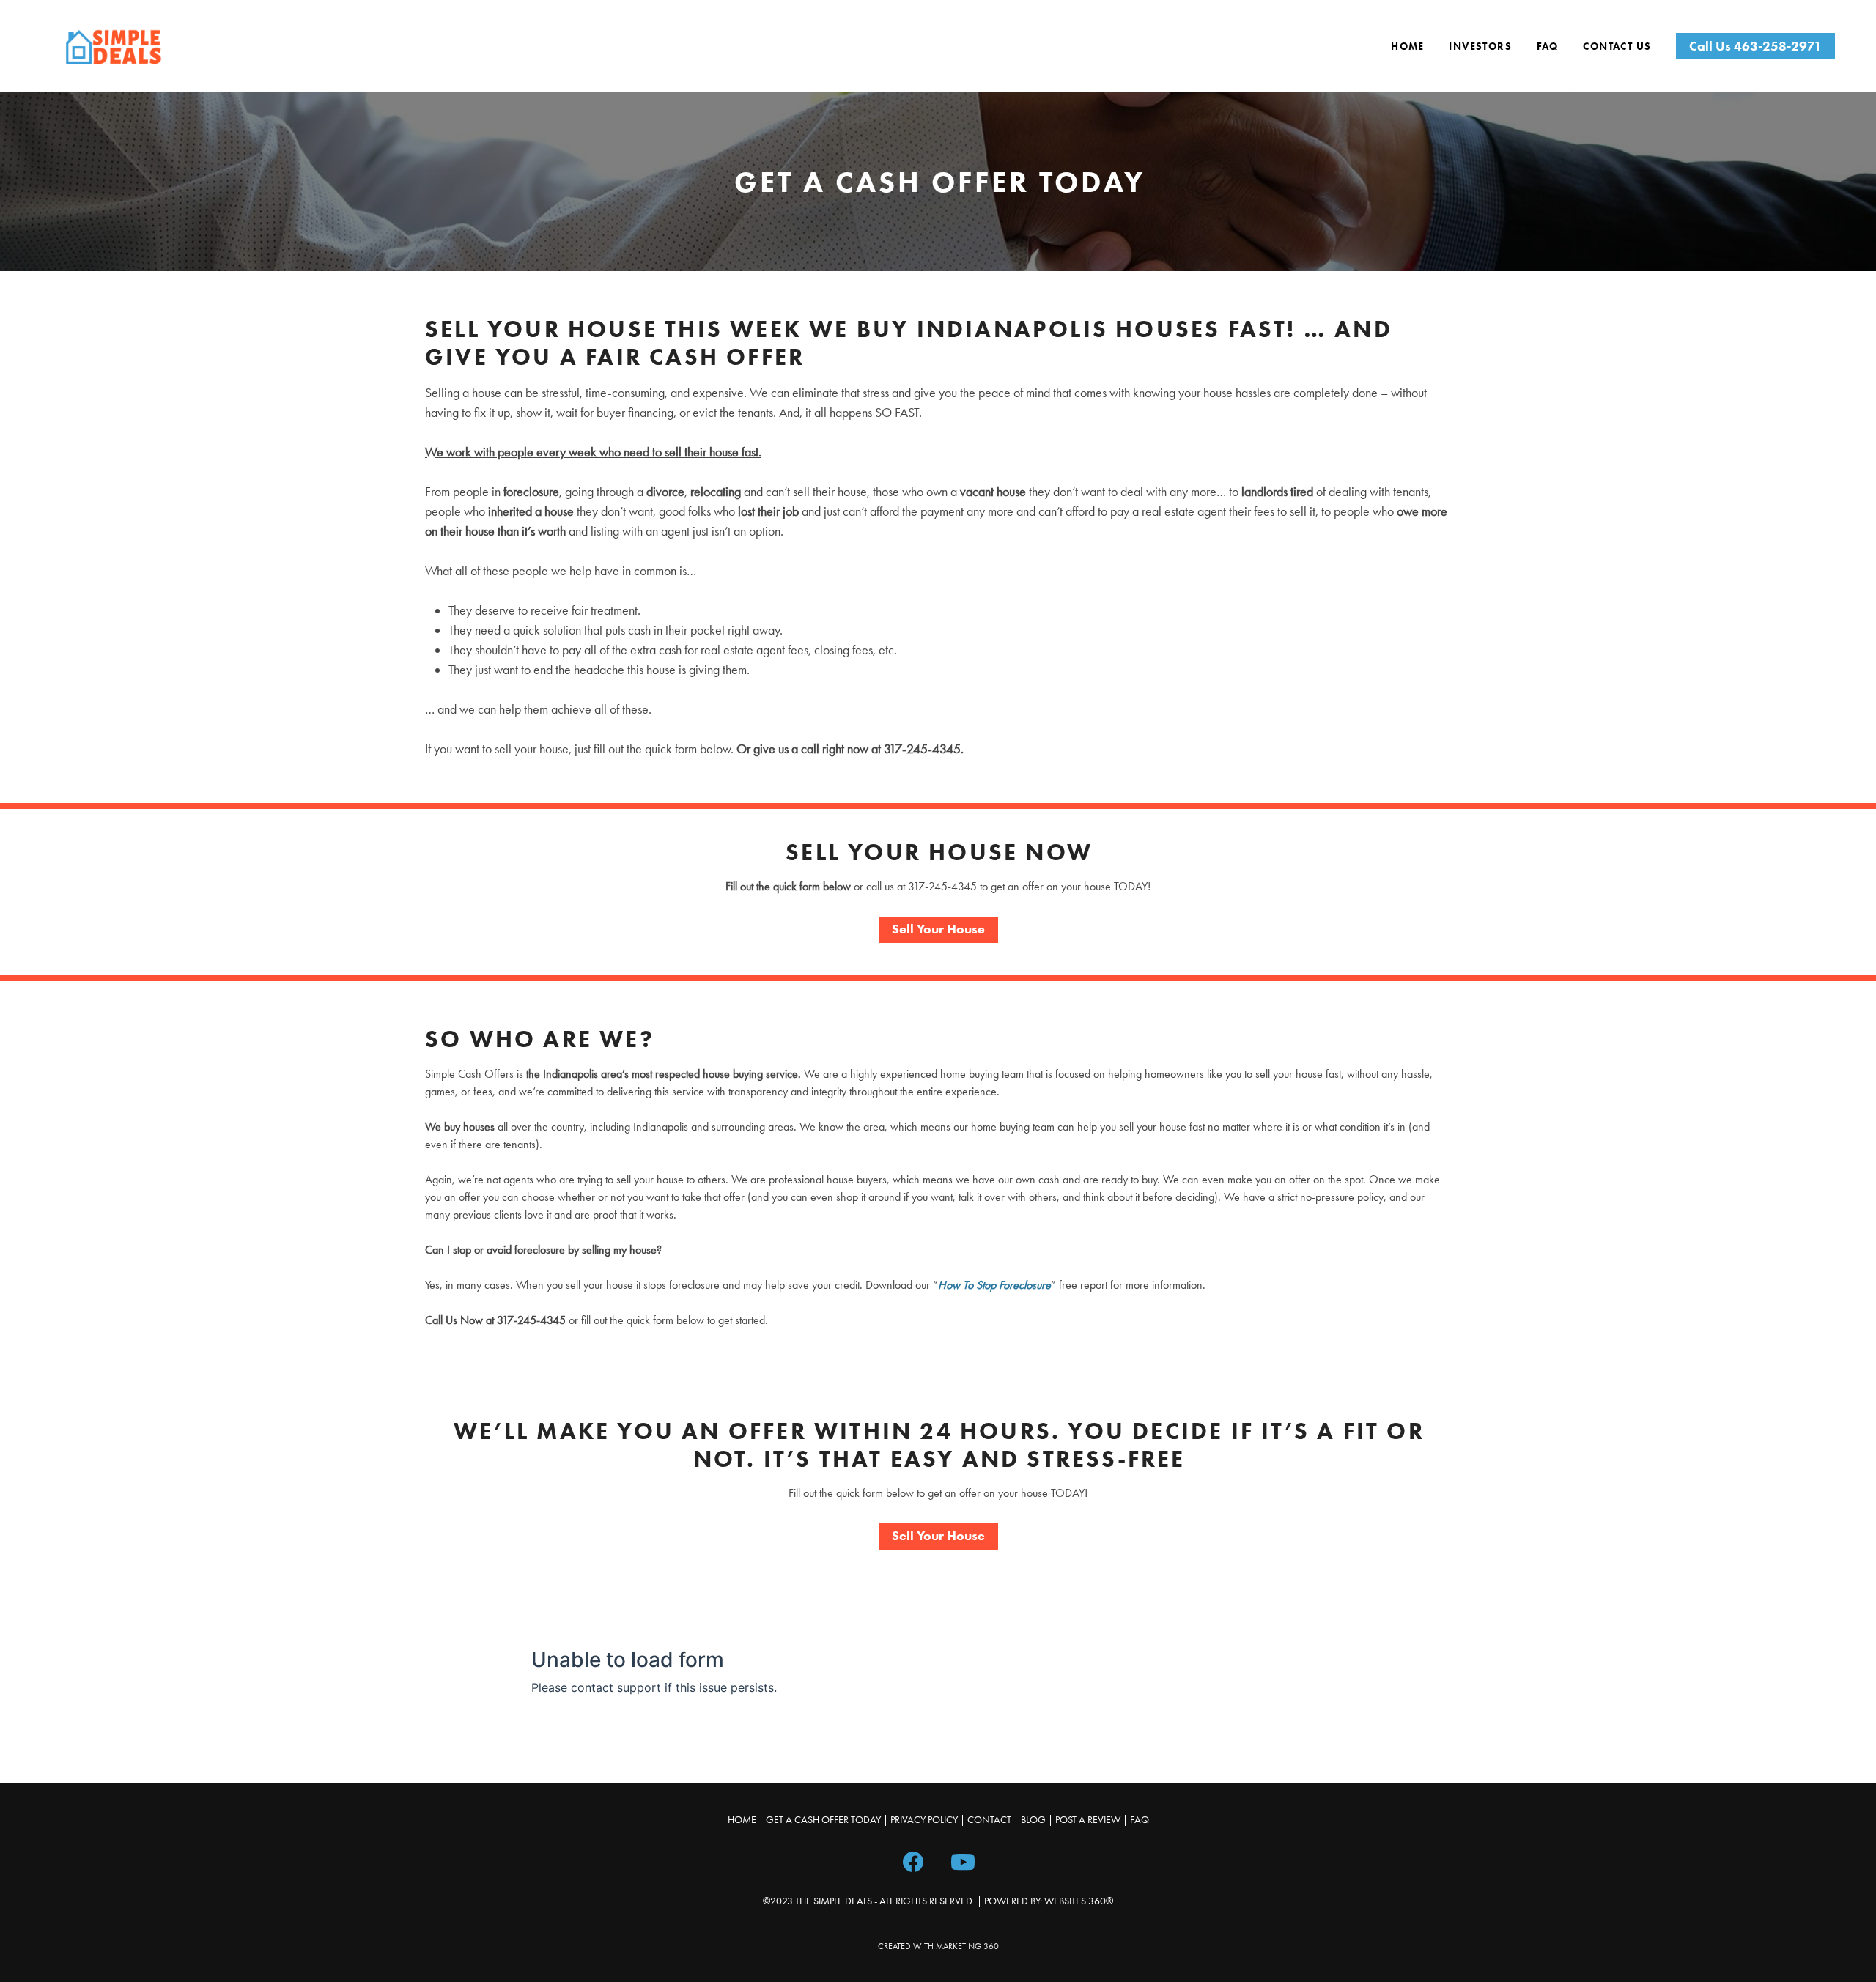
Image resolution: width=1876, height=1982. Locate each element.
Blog (1033, 1820)
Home (1408, 47)
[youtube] (963, 1860)
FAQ (1548, 47)
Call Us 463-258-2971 (1755, 46)
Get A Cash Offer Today (823, 1820)
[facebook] (913, 1860)
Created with (938, 1946)
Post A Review (1088, 1820)
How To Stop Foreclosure (994, 1285)
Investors (1480, 47)
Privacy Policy (924, 1820)
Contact (989, 1820)
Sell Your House (938, 929)
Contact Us (1617, 47)
